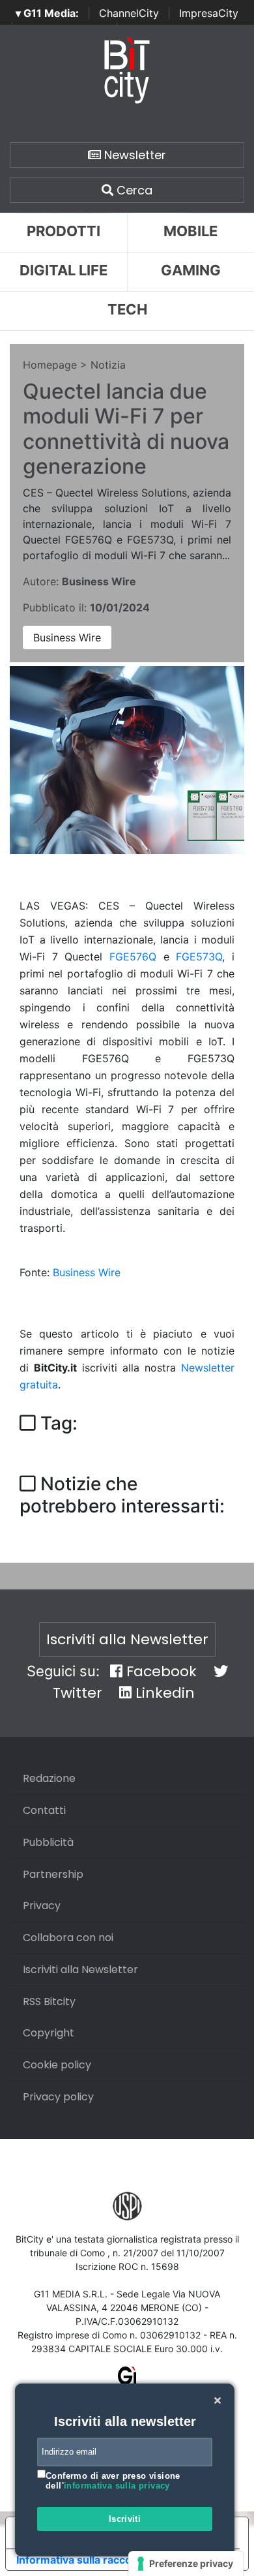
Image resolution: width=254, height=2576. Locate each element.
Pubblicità (48, 1842)
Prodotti (63, 231)
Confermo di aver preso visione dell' (113, 2481)
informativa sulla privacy (117, 2486)
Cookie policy (57, 2065)
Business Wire (67, 637)
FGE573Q (199, 957)
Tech (127, 309)
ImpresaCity (209, 13)
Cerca (133, 190)
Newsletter (134, 155)
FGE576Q (133, 957)
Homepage (50, 365)
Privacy (42, 1906)
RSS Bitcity (49, 2001)
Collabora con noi (68, 1938)
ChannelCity (129, 13)
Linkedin (163, 1693)
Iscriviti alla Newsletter (127, 1639)
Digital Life (63, 270)
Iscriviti (125, 2519)
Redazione (49, 1778)
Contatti (44, 1810)
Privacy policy (58, 2097)
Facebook (160, 1671)
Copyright (49, 2033)
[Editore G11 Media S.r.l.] (127, 2381)
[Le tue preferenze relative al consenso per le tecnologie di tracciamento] (186, 2564)
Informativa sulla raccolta (80, 2560)
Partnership (53, 1874)
